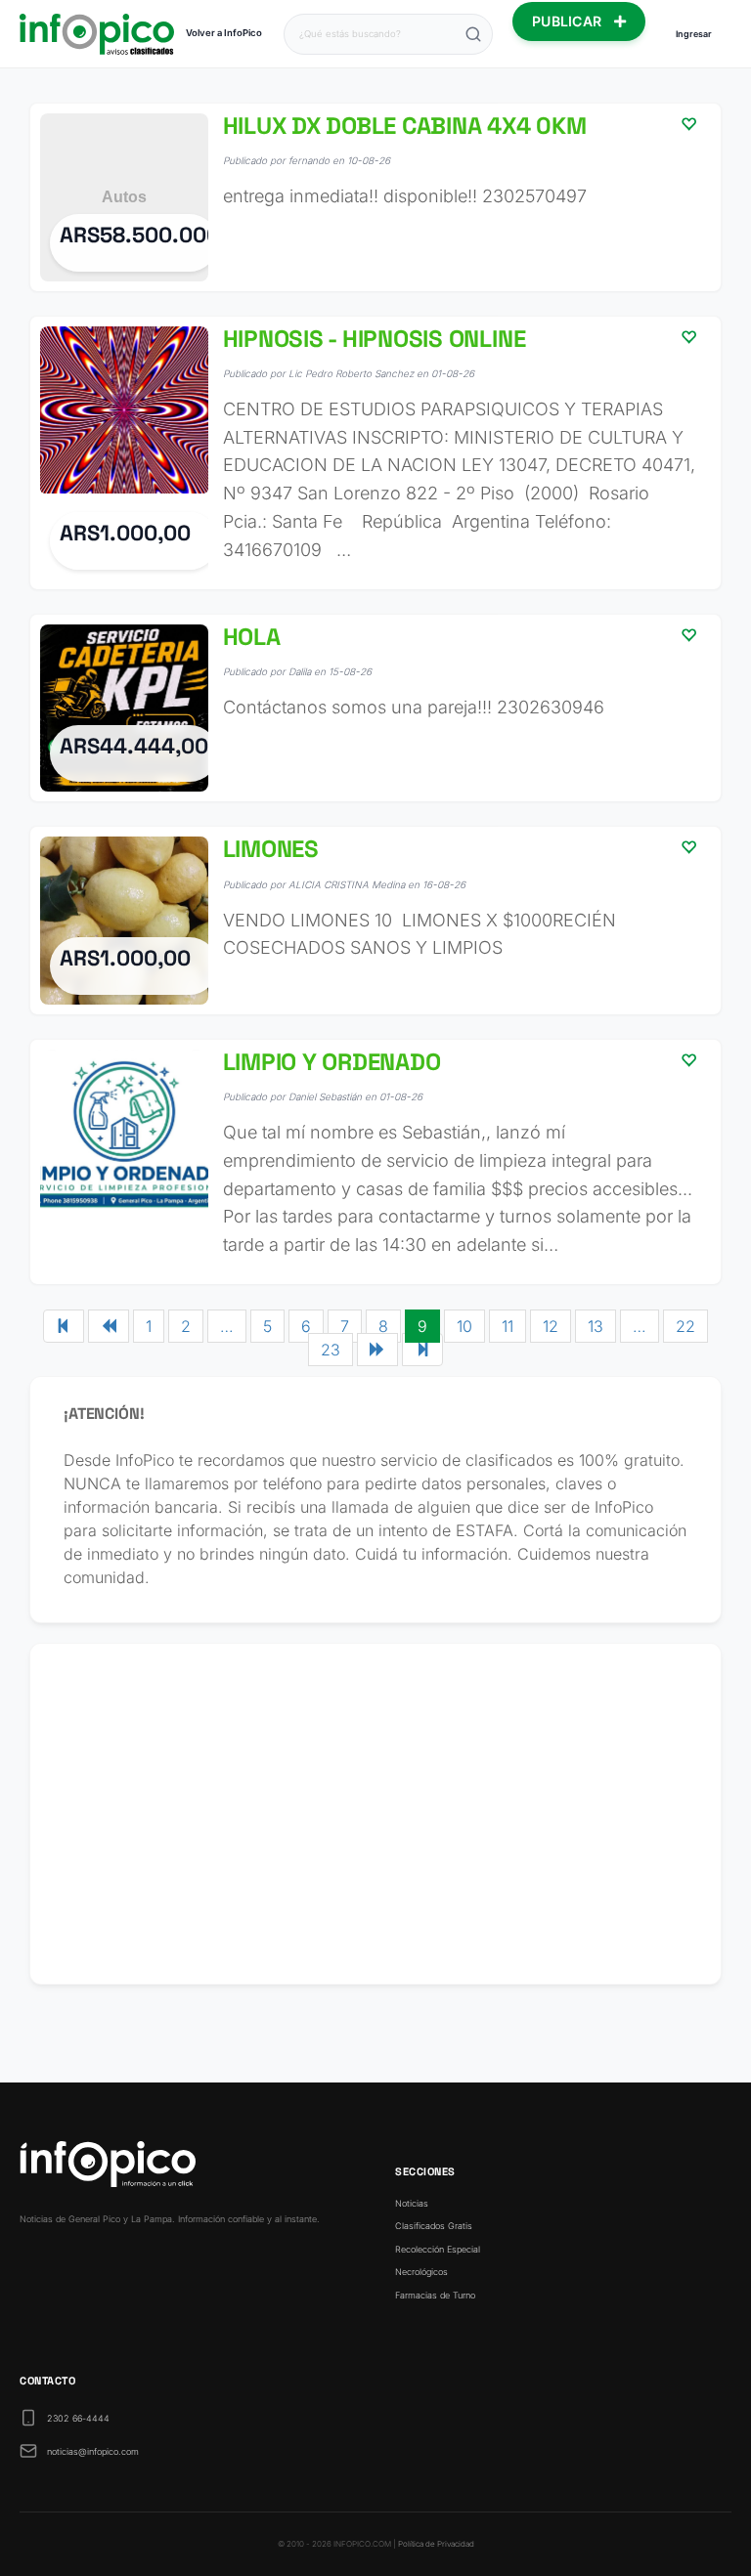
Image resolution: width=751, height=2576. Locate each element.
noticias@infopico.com (93, 2451)
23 (331, 1350)
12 (551, 1326)
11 (508, 1326)
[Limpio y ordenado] (375, 1162)
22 (685, 1326)
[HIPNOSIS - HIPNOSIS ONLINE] (375, 453)
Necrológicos (421, 2272)
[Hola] (375, 708)
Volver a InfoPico (224, 33)
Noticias (412, 2203)
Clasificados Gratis (434, 2226)
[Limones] (375, 921)
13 (596, 1326)
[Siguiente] (377, 1350)
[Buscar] (473, 34)
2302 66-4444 (78, 2418)
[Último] (422, 1350)
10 (464, 1326)
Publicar (569, 21)
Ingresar (694, 34)
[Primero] (64, 1326)
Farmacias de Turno (435, 2295)
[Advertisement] (375, 1814)
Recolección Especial (438, 2249)
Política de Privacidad (436, 2544)
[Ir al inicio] (97, 34)
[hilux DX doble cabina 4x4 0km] (375, 197)
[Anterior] (109, 1326)
